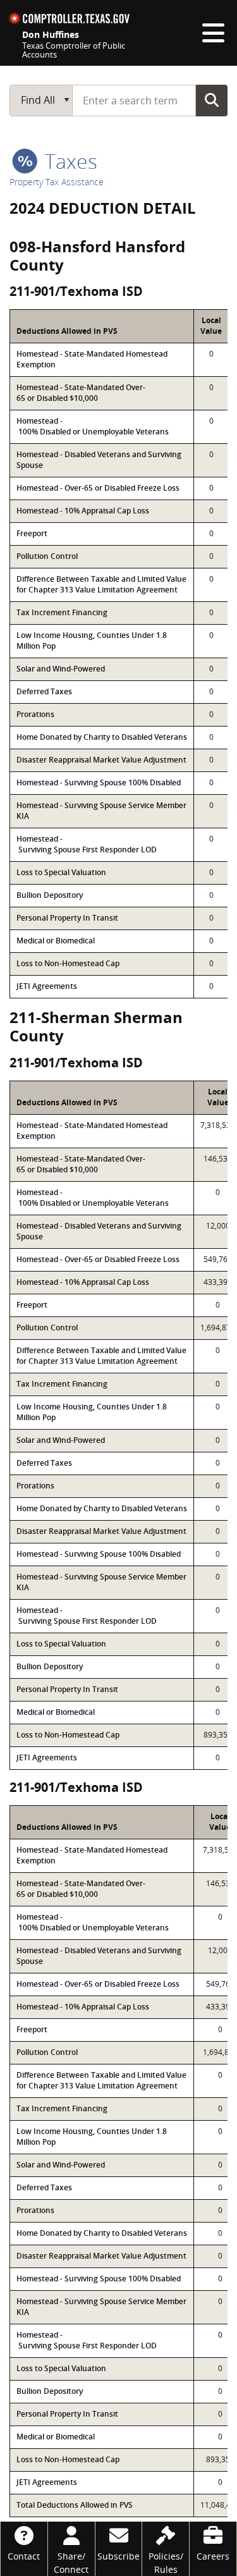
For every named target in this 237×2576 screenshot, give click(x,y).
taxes (69, 161)
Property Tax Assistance (57, 182)
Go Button (212, 100)
